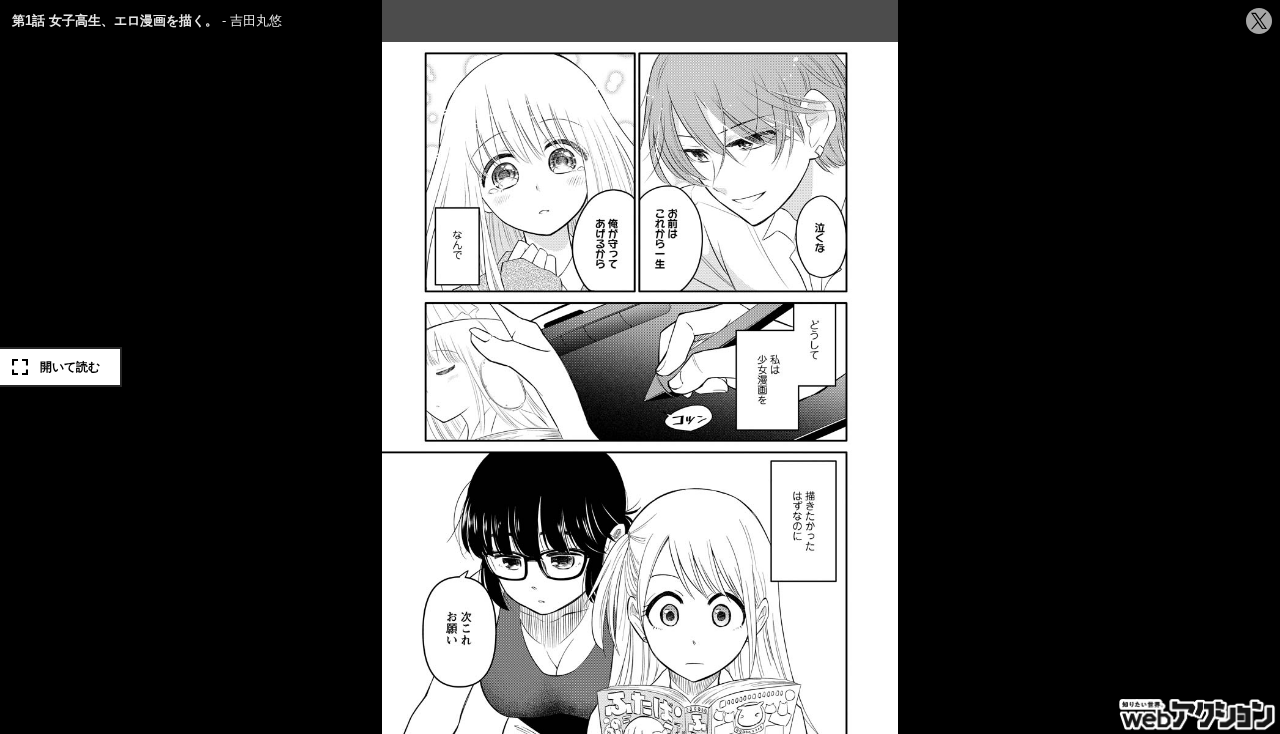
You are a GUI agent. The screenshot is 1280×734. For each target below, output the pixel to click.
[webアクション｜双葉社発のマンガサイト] (1198, 715)
